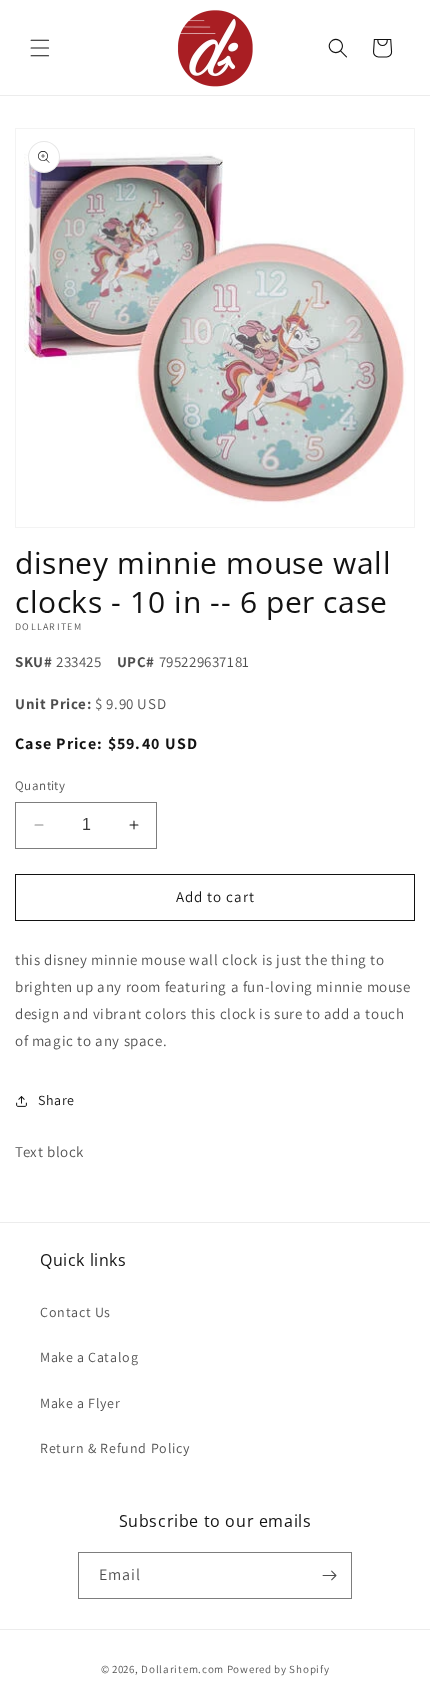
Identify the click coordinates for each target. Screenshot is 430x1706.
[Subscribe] (329, 1575)
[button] (40, 48)
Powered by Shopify (278, 1669)
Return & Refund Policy (114, 1448)
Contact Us (75, 1312)
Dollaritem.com (182, 1669)
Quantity (40, 785)
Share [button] (56, 1100)
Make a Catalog (89, 1357)
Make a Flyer (80, 1403)
